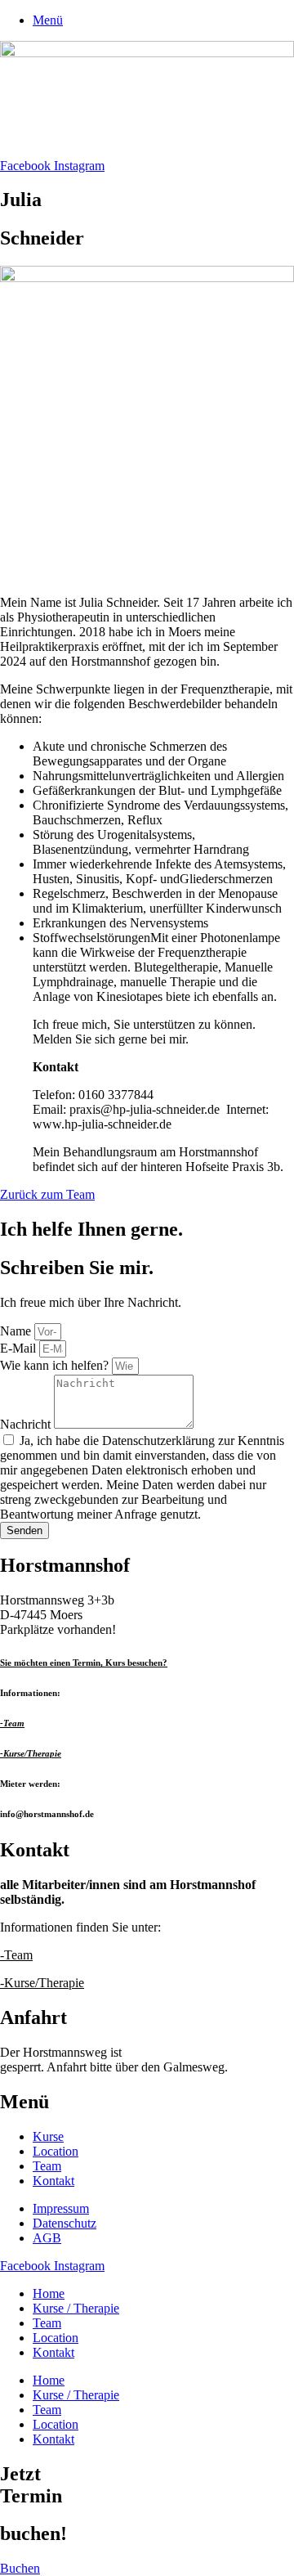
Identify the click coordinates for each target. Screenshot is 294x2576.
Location (56, 2338)
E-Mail (20, 1348)
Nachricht (27, 1424)
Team (47, 2323)
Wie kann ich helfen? (56, 1365)
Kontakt (53, 2352)
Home (49, 2293)
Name (17, 1331)
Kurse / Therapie (76, 2308)
